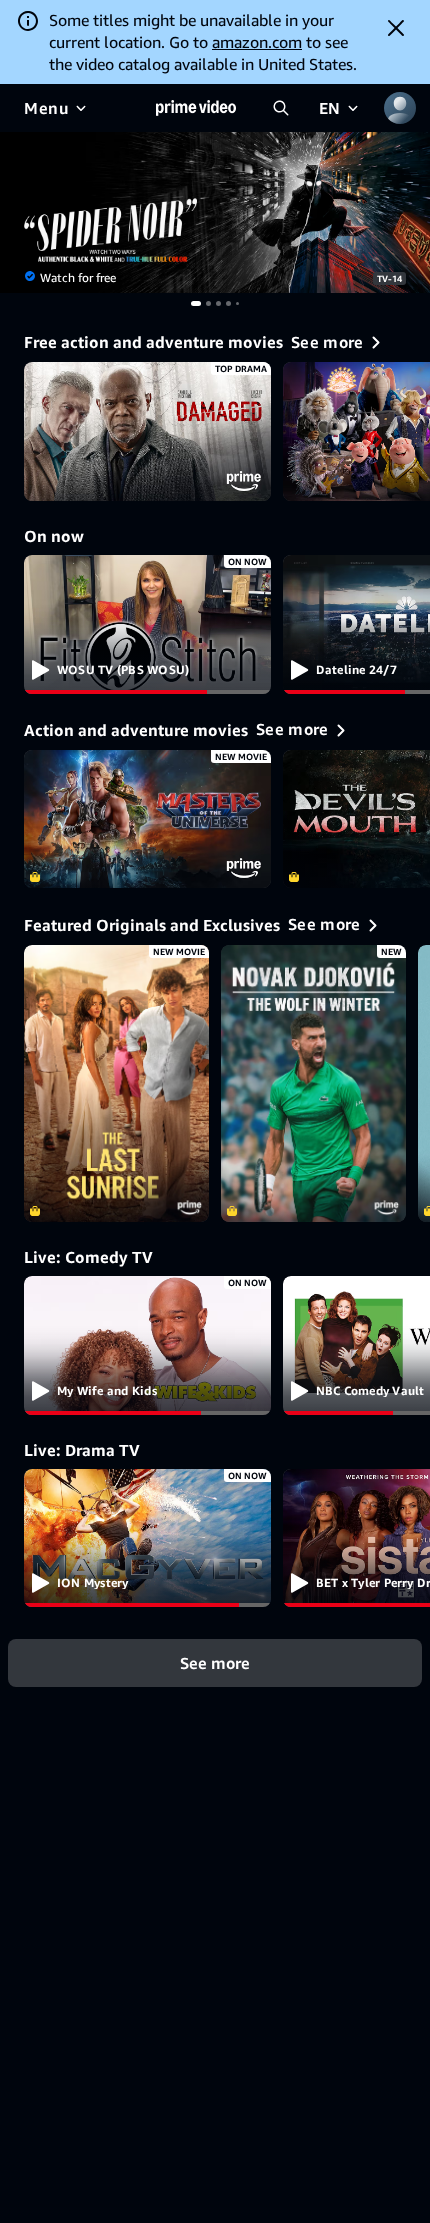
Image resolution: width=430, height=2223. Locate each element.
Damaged (147, 431)
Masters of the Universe (147, 819)
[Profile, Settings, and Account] (400, 108)
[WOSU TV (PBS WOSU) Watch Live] (147, 624)
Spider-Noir (215, 212)
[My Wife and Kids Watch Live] (147, 1345)
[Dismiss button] (396, 28)
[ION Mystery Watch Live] (147, 1538)
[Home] (196, 108)
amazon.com (257, 42)
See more (215, 1663)
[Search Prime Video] (281, 108)
